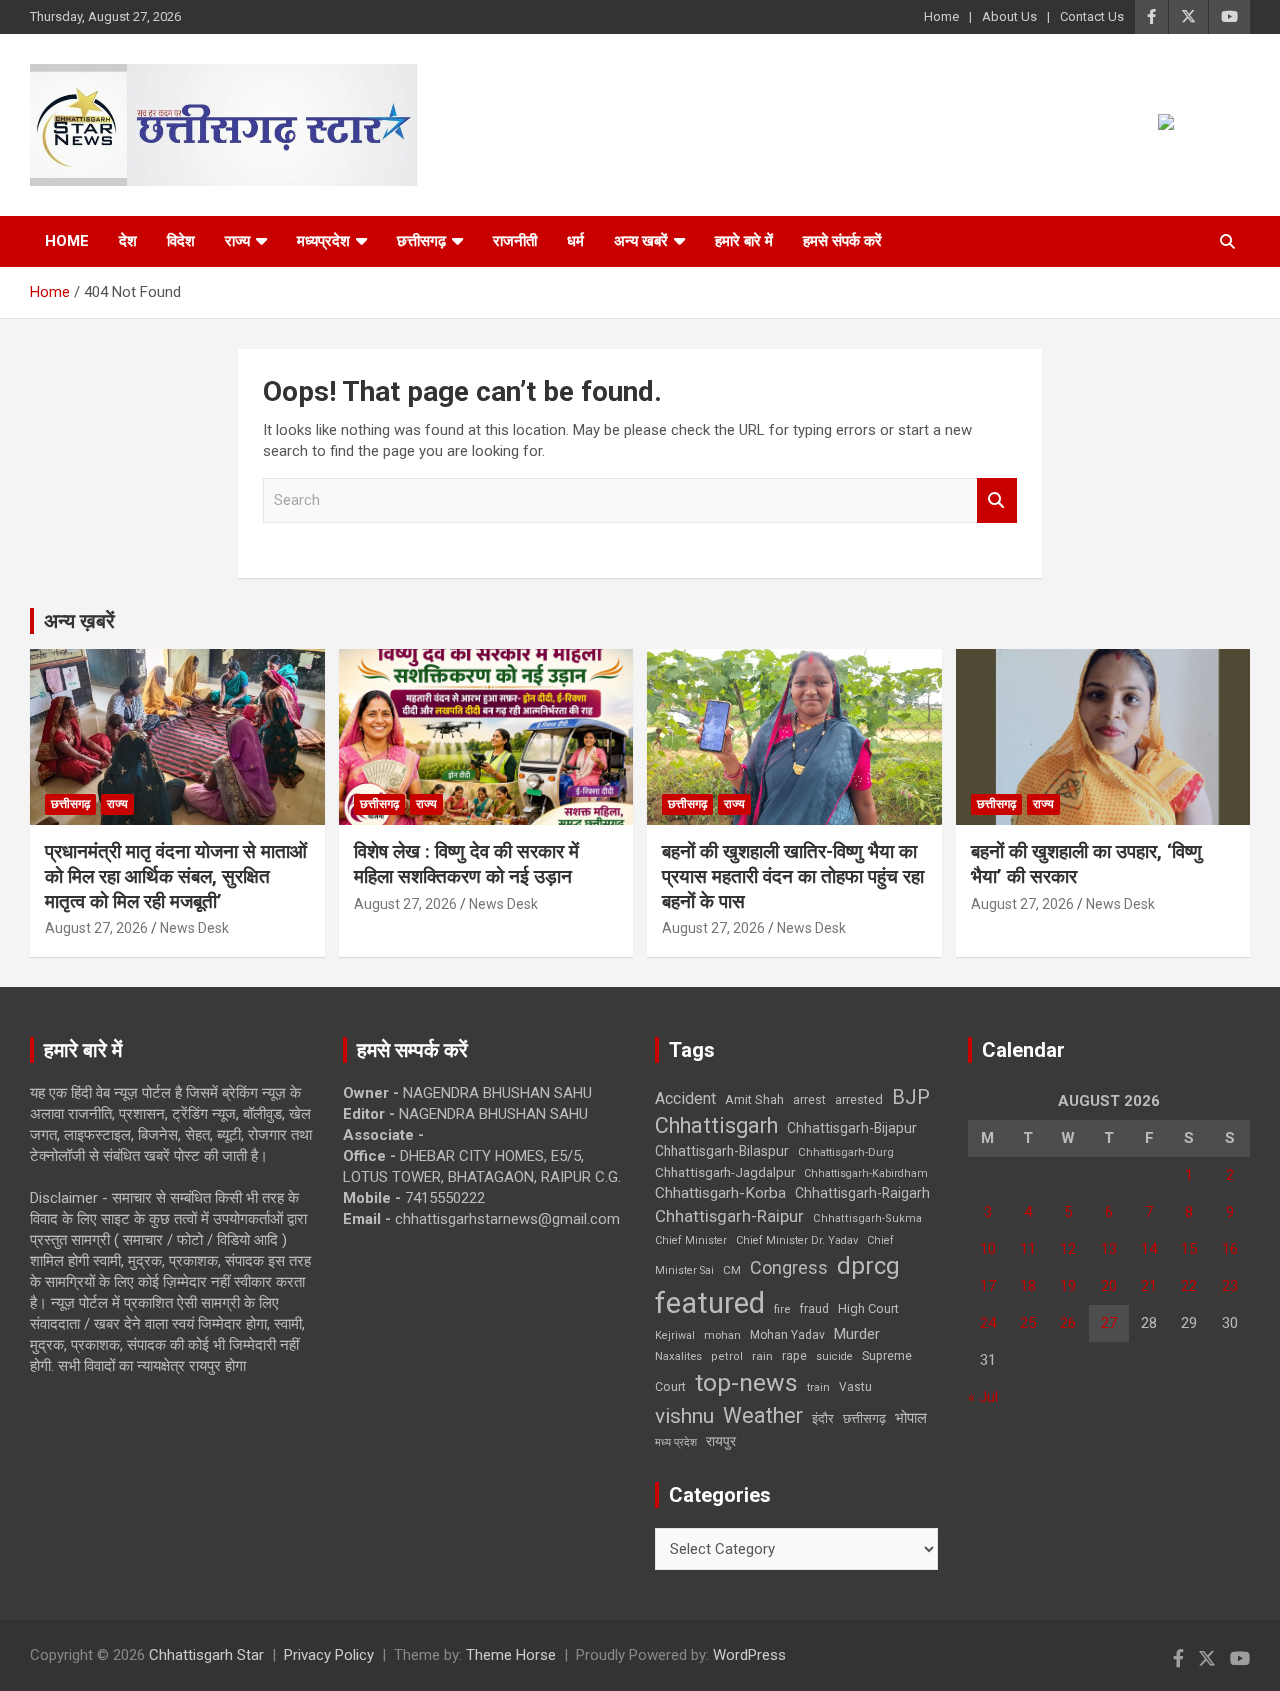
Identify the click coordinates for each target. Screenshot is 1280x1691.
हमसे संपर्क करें (842, 241)
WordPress (749, 1655)
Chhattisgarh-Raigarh (862, 1193)
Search (997, 500)
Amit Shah (754, 1099)
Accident (685, 1098)
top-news (746, 1382)
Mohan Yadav (787, 1335)
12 (1068, 1249)
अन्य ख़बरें (79, 621)
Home (941, 16)
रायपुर (721, 1441)
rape (794, 1355)
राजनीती (515, 241)
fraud (814, 1309)
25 (1028, 1323)
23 (1230, 1286)
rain (762, 1356)
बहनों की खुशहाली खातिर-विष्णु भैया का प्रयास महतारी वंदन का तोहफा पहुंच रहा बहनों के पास (793, 876)
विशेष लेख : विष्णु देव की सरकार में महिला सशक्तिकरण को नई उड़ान (466, 864)
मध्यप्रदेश (323, 241)
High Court (868, 1308)
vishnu (684, 1416)
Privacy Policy (329, 1655)
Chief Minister (691, 1240)
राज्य (237, 241)
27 (1109, 1323)
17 (988, 1286)
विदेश (181, 241)
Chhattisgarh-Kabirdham (866, 1173)
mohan (722, 1335)
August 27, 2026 (96, 928)
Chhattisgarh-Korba (720, 1193)
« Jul (983, 1397)
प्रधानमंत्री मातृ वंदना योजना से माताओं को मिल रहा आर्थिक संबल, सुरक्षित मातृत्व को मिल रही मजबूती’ (176, 876)
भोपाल (911, 1418)
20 (1109, 1286)
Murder (857, 1334)
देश (128, 241)
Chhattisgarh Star (206, 1655)
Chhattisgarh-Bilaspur (722, 1151)
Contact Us (1092, 16)
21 (1149, 1286)
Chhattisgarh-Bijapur (852, 1128)
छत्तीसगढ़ (421, 241)
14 (1149, 1249)
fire (782, 1309)
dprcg (868, 1266)
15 (1189, 1249)
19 (1068, 1286)
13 (1109, 1249)
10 (988, 1249)
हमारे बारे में (744, 241)
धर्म (575, 241)
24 (988, 1323)
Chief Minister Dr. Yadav (797, 1240)
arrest (809, 1100)
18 (1028, 1286)
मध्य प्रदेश (676, 1442)
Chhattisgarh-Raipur (729, 1216)
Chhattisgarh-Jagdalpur (725, 1172)
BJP (911, 1097)
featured (710, 1303)
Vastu (855, 1387)
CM (732, 1270)
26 (1068, 1323)
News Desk (194, 928)
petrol (727, 1356)
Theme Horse (511, 1655)
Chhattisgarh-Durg (846, 1152)
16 (1230, 1249)
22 (1189, 1286)
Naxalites (678, 1356)
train (818, 1387)
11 (1028, 1249)
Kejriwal (675, 1335)
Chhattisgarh (716, 1125)
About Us (1009, 16)
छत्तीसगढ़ (864, 1418)
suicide (834, 1356)
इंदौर (823, 1418)
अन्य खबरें (641, 241)
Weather (763, 1415)
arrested (859, 1099)
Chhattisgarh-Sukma (867, 1218)
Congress (789, 1267)
